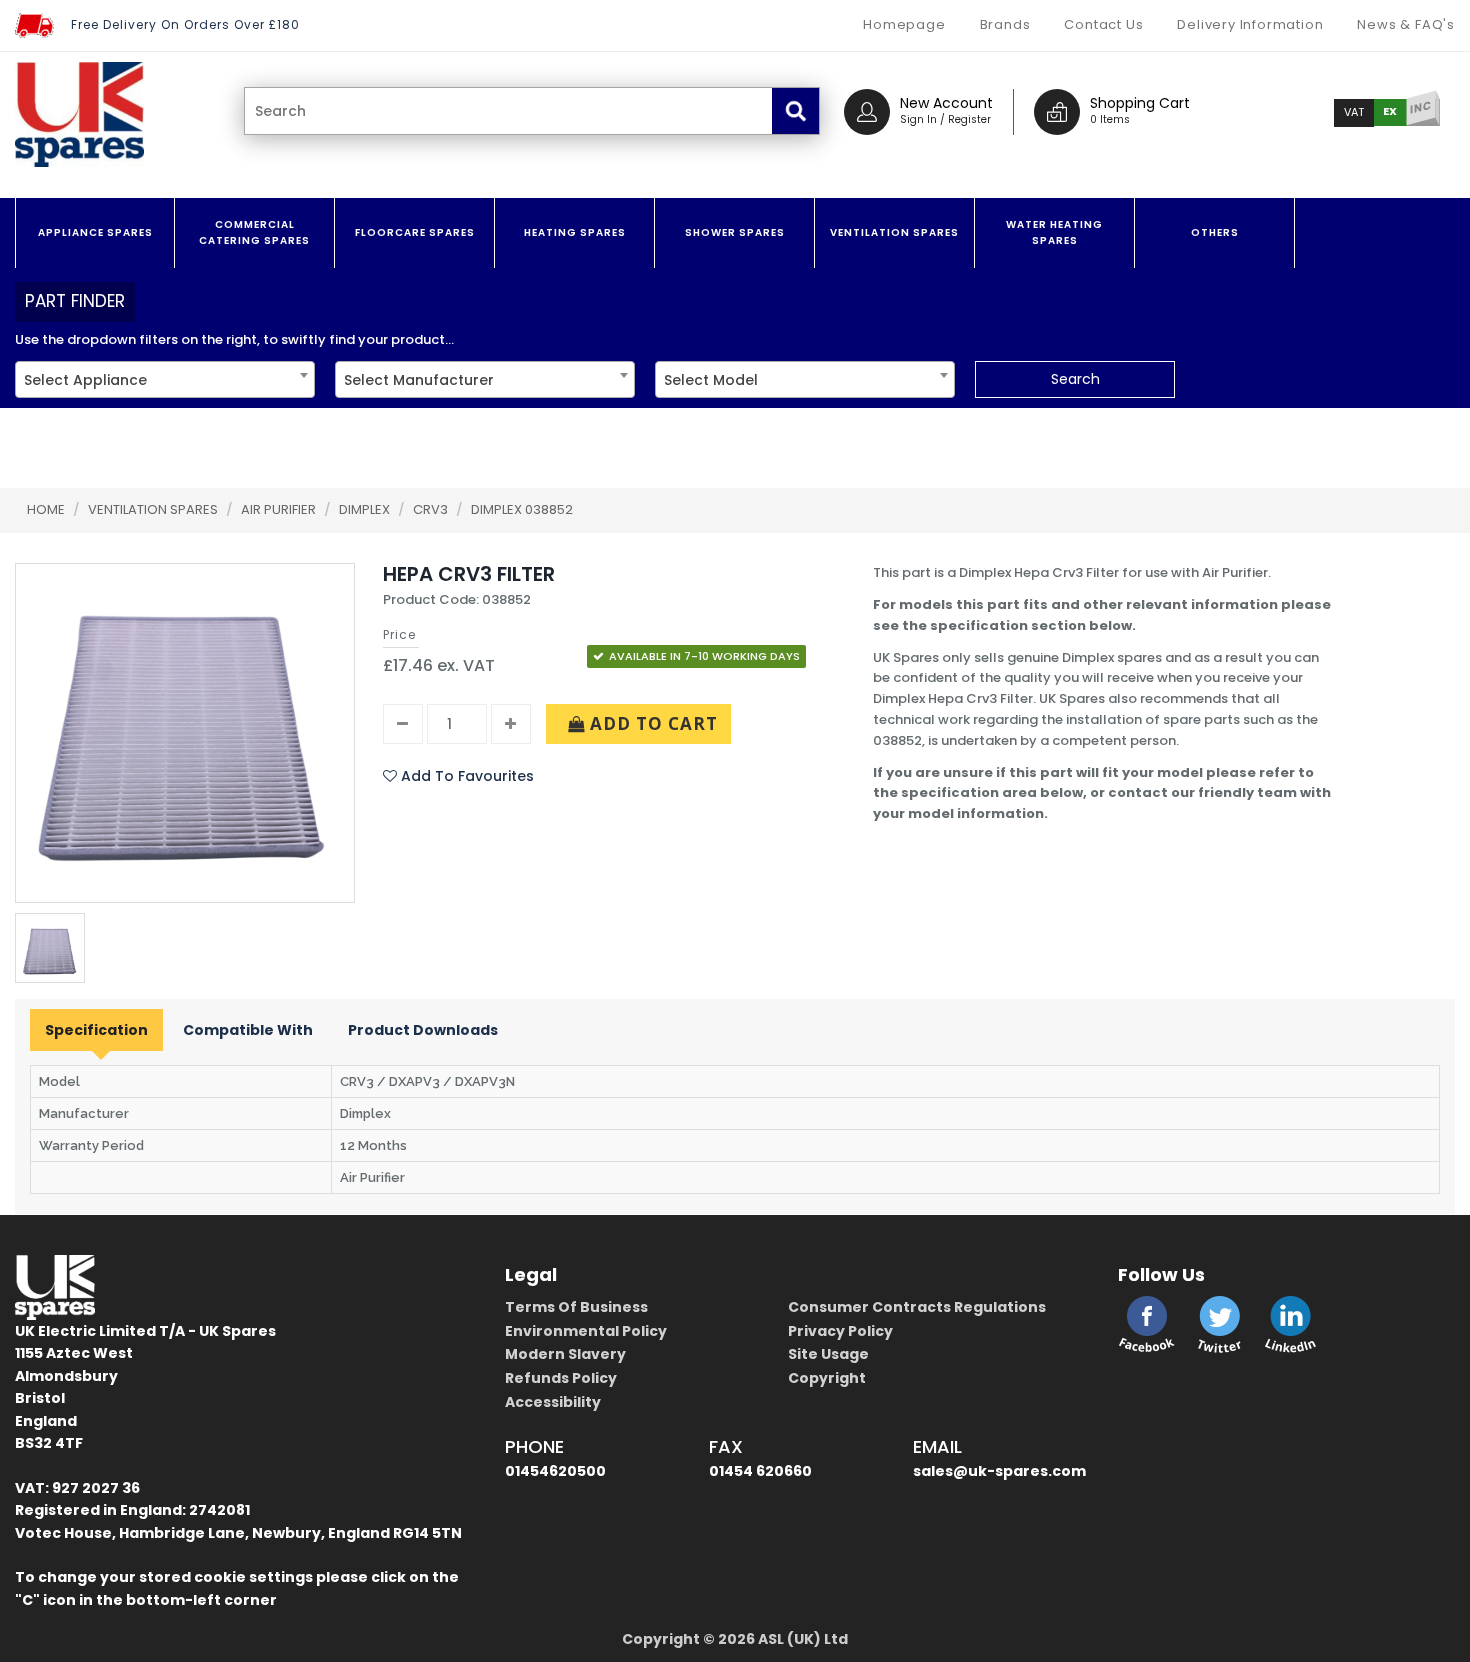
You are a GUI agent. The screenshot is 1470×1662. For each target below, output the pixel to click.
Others (1215, 232)
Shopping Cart (1140, 103)
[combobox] (165, 379)
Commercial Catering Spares (254, 232)
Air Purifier (280, 509)
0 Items (1110, 119)
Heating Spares (575, 232)
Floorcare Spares (415, 232)
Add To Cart (651, 723)
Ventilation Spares (894, 232)
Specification (96, 1030)
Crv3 (432, 509)
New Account (946, 103)
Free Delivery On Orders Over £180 (185, 24)
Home (46, 509)
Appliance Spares (95, 232)
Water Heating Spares (1054, 232)
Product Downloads (423, 1030)
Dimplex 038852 (522, 509)
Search (1075, 379)
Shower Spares (735, 232)
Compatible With (248, 1030)
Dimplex (366, 509)
